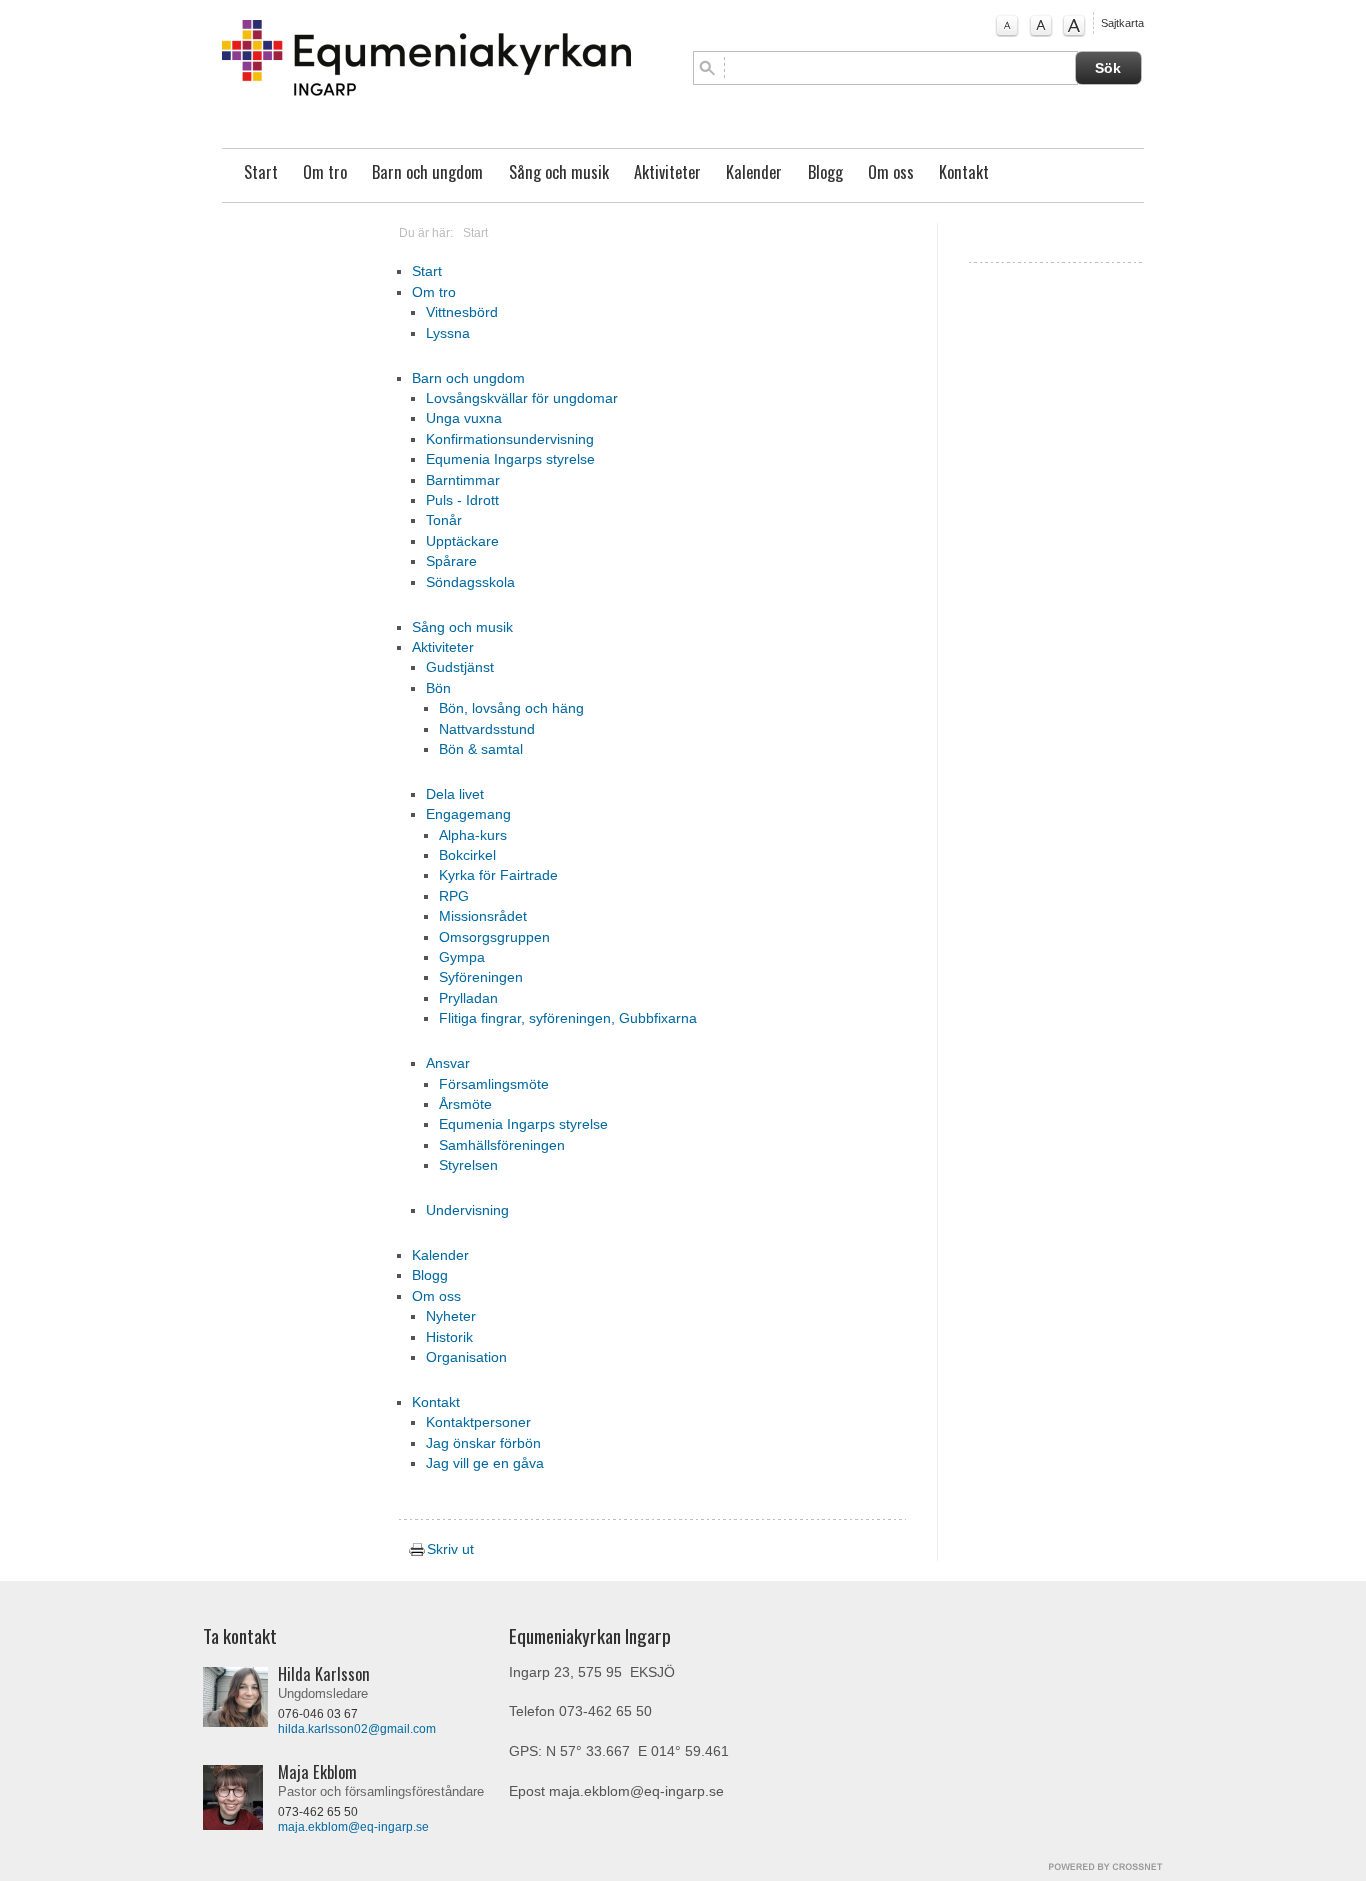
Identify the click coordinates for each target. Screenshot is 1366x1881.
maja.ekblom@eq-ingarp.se (353, 1827)
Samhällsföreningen (502, 1145)
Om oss (891, 172)
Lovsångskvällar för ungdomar (522, 398)
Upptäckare (462, 541)
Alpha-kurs (473, 835)
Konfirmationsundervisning (510, 439)
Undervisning (467, 1210)
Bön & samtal (481, 749)
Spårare (451, 561)
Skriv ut (448, 1549)
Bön (438, 688)
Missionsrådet (483, 916)
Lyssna (448, 333)
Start (261, 172)
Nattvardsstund (487, 729)
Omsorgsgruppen (494, 937)
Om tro (325, 172)
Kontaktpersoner (478, 1422)
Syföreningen (481, 977)
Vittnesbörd (462, 312)
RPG (454, 896)
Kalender (754, 172)
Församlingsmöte (494, 1084)
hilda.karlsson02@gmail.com (357, 1729)
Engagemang (468, 814)
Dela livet (455, 794)
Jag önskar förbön (483, 1443)
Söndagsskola (470, 582)
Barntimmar (463, 480)
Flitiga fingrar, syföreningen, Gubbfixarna (568, 1018)
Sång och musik (559, 172)
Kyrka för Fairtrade (498, 875)
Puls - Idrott (462, 500)
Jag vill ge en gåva (485, 1463)
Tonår (444, 520)
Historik (449, 1337)
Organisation (466, 1357)
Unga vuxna (464, 418)
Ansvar (448, 1063)
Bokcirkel (467, 855)
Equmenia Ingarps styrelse (510, 459)
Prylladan (468, 998)
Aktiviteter (667, 172)
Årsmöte (465, 1104)
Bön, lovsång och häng (511, 708)
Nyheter (451, 1316)
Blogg (825, 172)
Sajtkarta (1122, 23)
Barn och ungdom (427, 172)
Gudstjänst (460, 667)
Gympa (462, 957)
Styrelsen (468, 1165)
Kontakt (964, 172)
